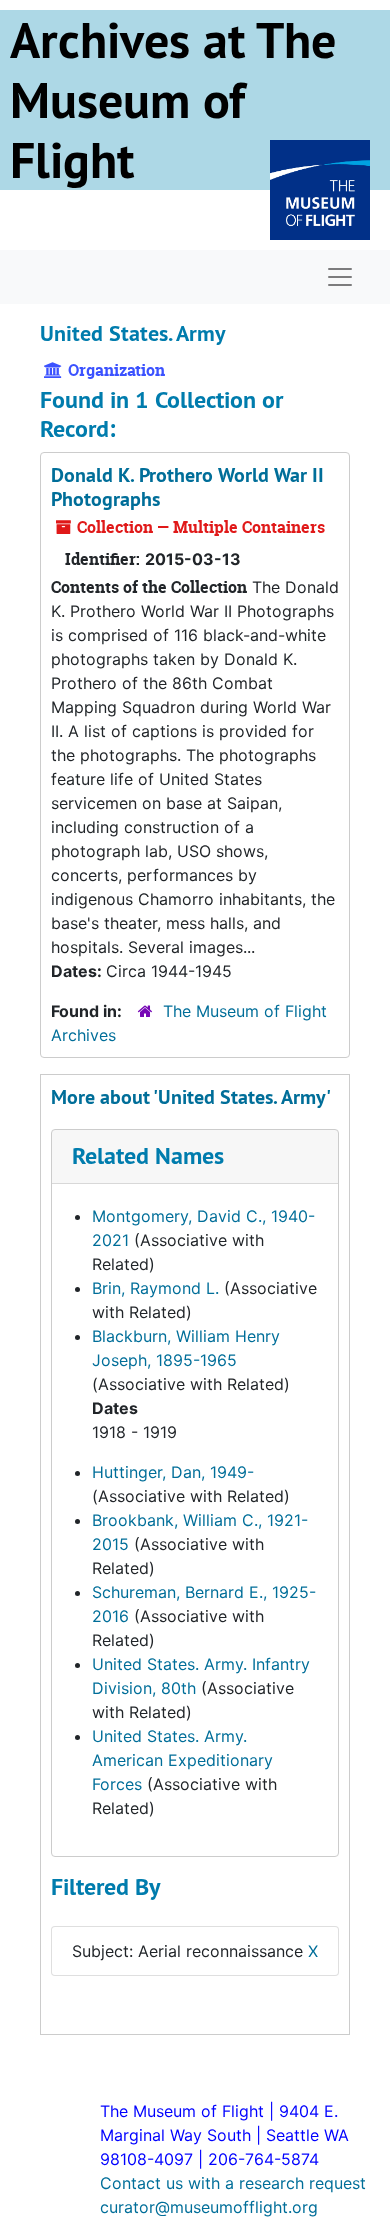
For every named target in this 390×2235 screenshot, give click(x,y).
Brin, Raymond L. (155, 1288)
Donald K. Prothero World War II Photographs (187, 487)
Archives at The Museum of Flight (173, 100)
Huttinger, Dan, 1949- (173, 1472)
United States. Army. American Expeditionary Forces (182, 1760)
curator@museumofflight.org (209, 2207)
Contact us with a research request (233, 2183)
